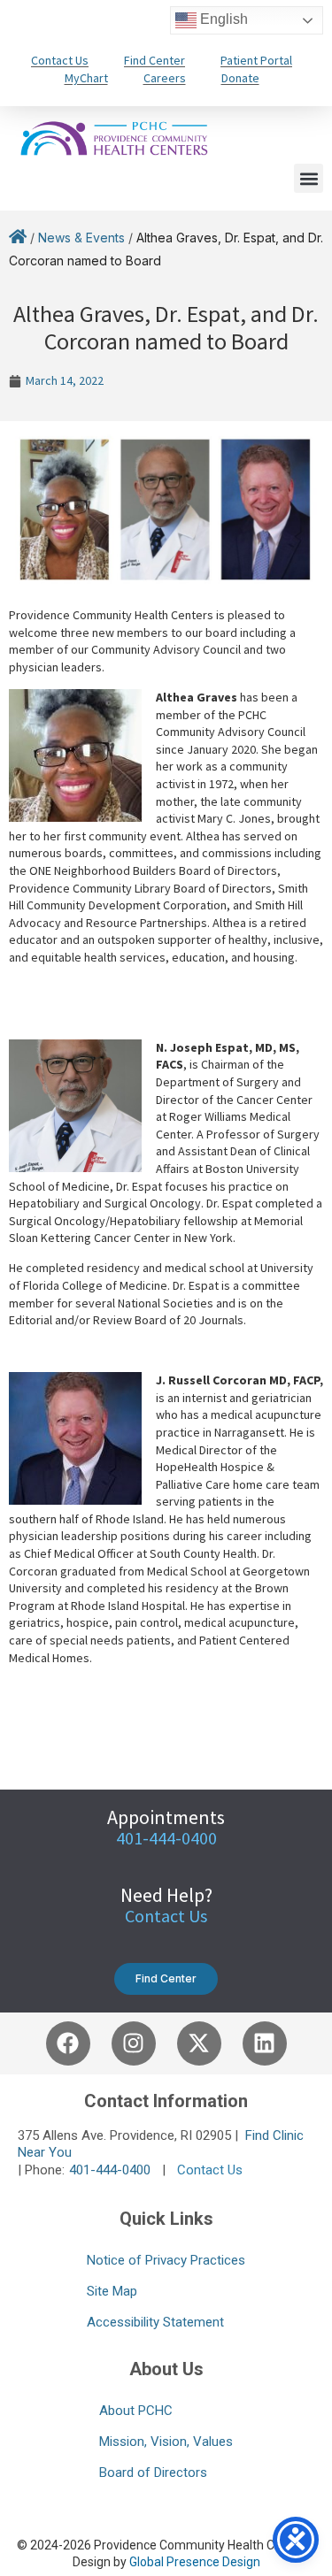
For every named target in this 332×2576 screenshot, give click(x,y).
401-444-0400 (110, 2170)
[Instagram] (134, 2043)
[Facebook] (68, 2043)
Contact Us (166, 1916)
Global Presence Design (195, 2562)
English (222, 19)
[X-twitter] (199, 2043)
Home (18, 240)
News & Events (81, 238)
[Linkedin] (265, 2043)
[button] (309, 178)
